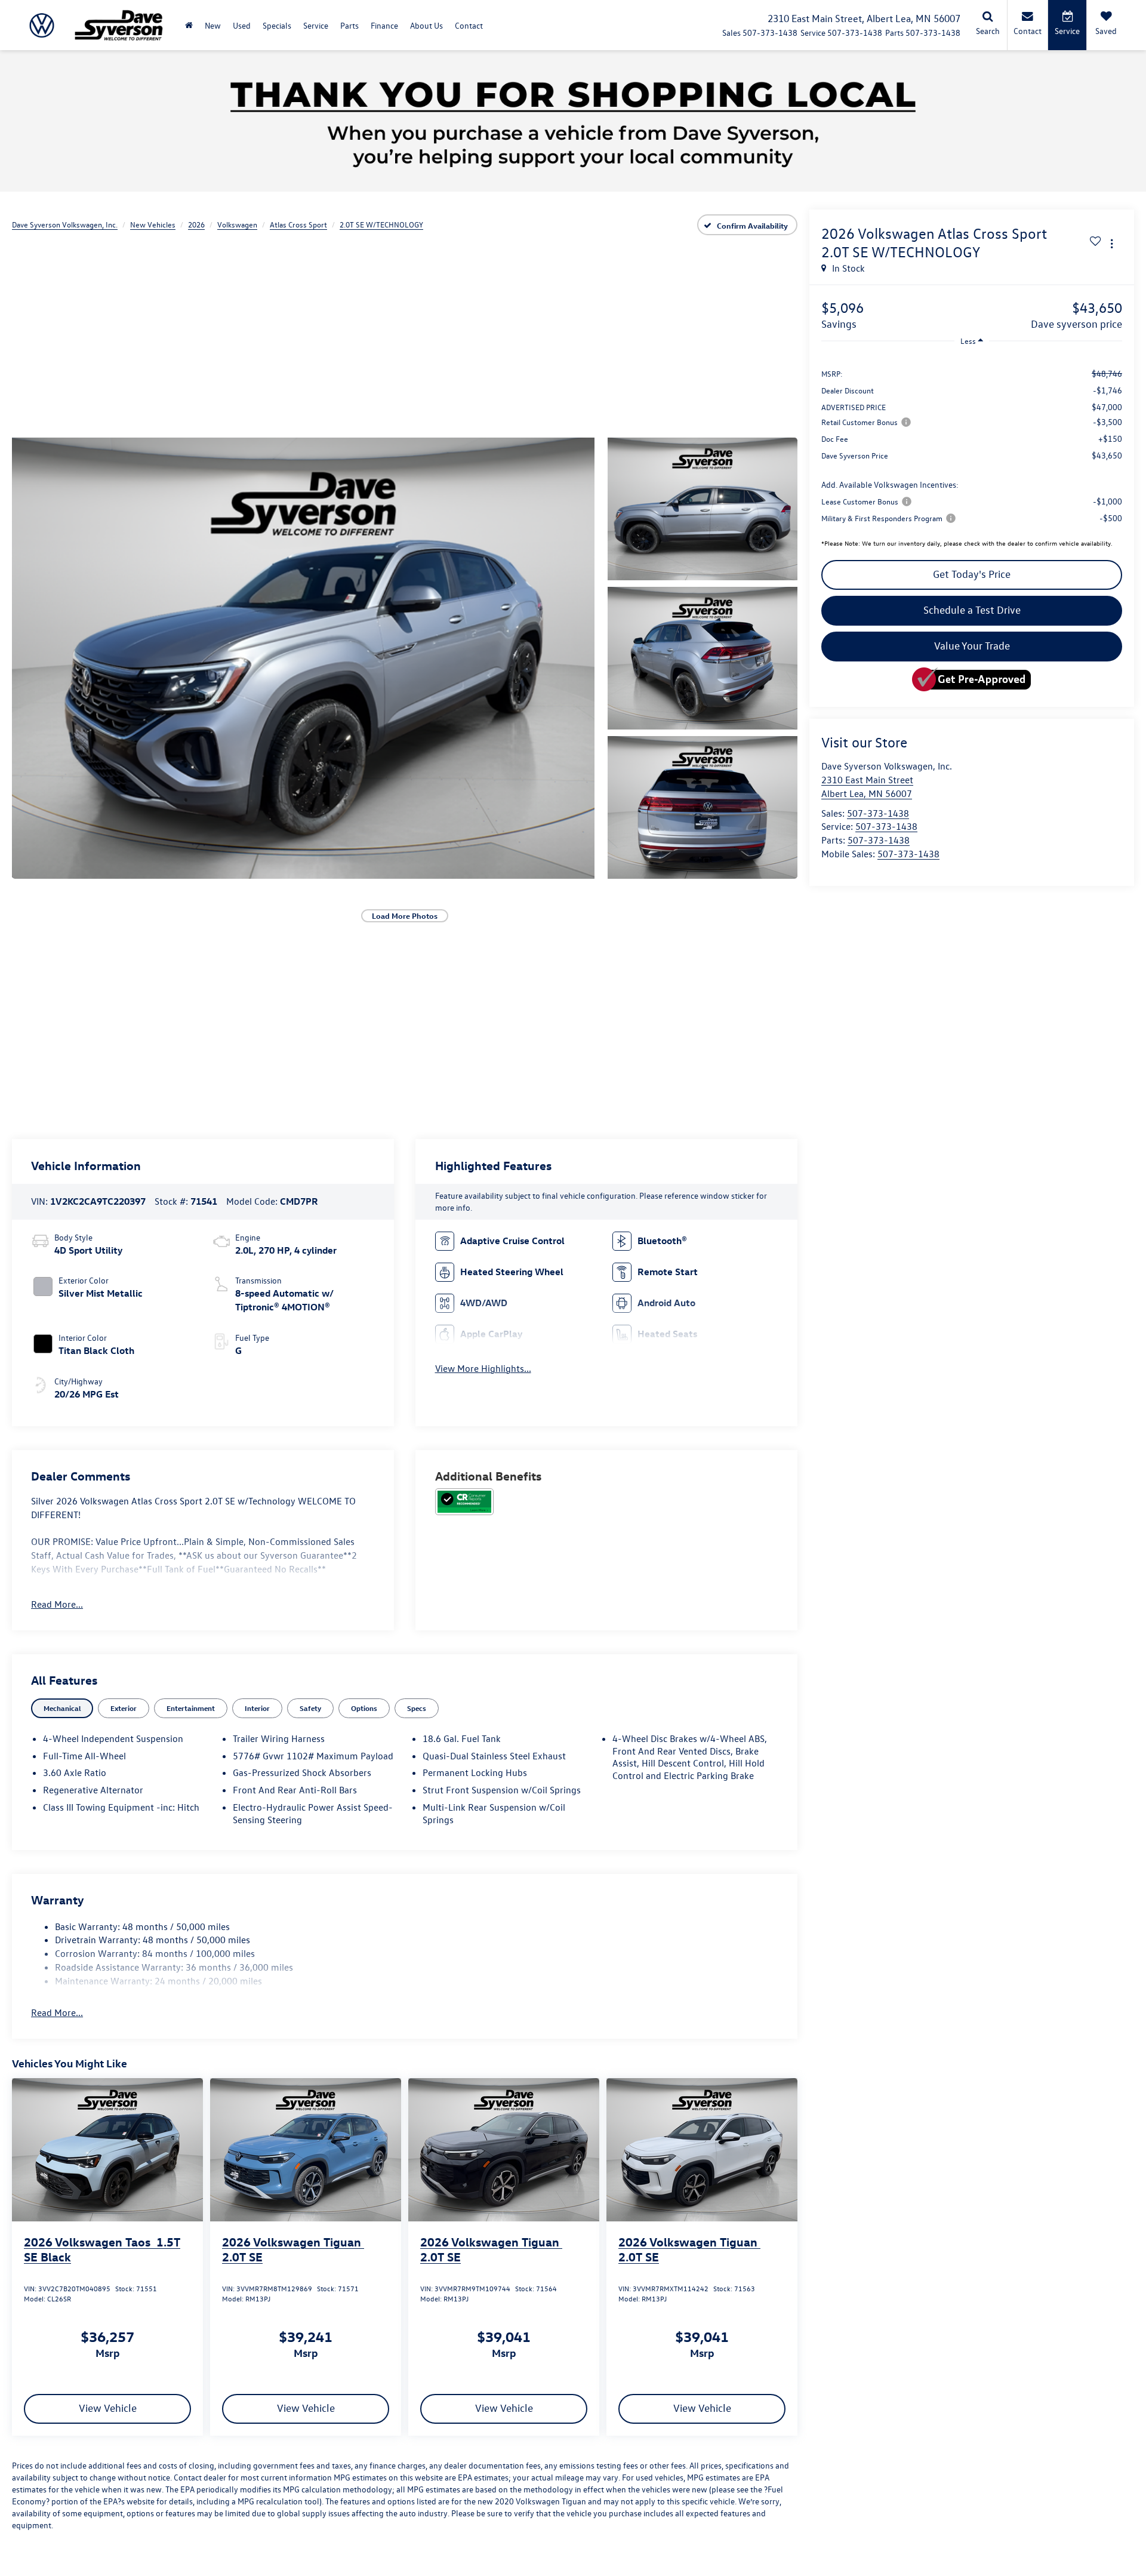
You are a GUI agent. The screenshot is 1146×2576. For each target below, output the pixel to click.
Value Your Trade (972, 646)
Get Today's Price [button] (972, 574)
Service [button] (316, 25)
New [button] (213, 25)
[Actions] (1112, 243)
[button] (303, 658)
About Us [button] (426, 25)
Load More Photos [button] (405, 915)
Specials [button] (277, 25)
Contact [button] (469, 25)
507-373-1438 (878, 813)
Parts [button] (349, 25)
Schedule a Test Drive (972, 610)
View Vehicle (108, 2408)
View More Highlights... (483, 1368)
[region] (972, 445)
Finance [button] (384, 25)
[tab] (62, 1708)
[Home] (189, 25)
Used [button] (242, 25)
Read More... (57, 1604)
